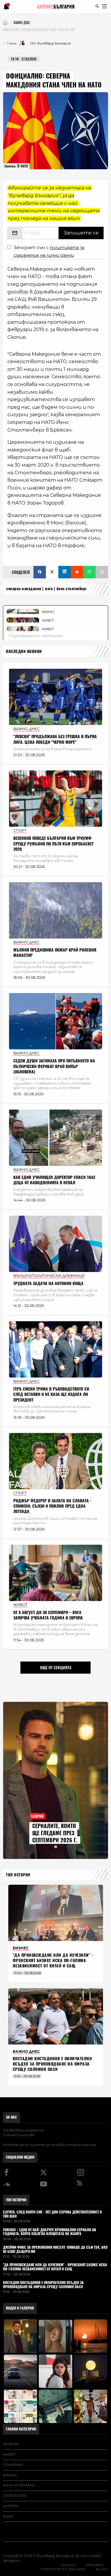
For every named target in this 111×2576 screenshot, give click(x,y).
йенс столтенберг (72, 589)
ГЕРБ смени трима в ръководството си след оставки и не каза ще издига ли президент (51, 1394)
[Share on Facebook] (40, 572)
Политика (13, 2465)
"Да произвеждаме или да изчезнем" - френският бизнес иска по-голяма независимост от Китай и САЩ (53, 1960)
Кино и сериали (19, 2485)
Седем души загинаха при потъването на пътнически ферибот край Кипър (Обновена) (54, 1066)
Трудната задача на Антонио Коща (48, 1283)
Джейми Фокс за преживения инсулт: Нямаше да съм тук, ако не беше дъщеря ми (55, 2250)
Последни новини (24, 651)
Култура (11, 2506)
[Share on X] (52, 572)
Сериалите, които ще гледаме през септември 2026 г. (55, 1833)
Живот (9, 2454)
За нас (11, 2117)
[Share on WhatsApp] (89, 572)
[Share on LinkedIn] (65, 572)
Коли (8, 2516)
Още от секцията (56, 1667)
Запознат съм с (49, 251)
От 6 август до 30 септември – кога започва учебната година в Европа (48, 1615)
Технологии (15, 2496)
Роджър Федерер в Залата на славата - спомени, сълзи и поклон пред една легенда (52, 1506)
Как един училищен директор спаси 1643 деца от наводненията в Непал (54, 1180)
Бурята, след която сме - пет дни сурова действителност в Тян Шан (52, 2214)
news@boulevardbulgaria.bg (74, 2145)
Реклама (95, 2565)
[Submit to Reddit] (77, 572)
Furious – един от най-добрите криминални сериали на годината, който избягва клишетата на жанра (50, 2232)
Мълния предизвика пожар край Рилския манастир (55, 953)
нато (49, 589)
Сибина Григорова (19, 2135)
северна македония (24, 589)
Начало (68, 2565)
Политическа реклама (63, 2569)
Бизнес (10, 2475)
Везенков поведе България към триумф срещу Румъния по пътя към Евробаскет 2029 (53, 843)
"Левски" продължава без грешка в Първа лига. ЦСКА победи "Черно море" (55, 739)
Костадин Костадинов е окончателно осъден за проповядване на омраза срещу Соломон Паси (52, 2064)
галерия (11, 2444)
